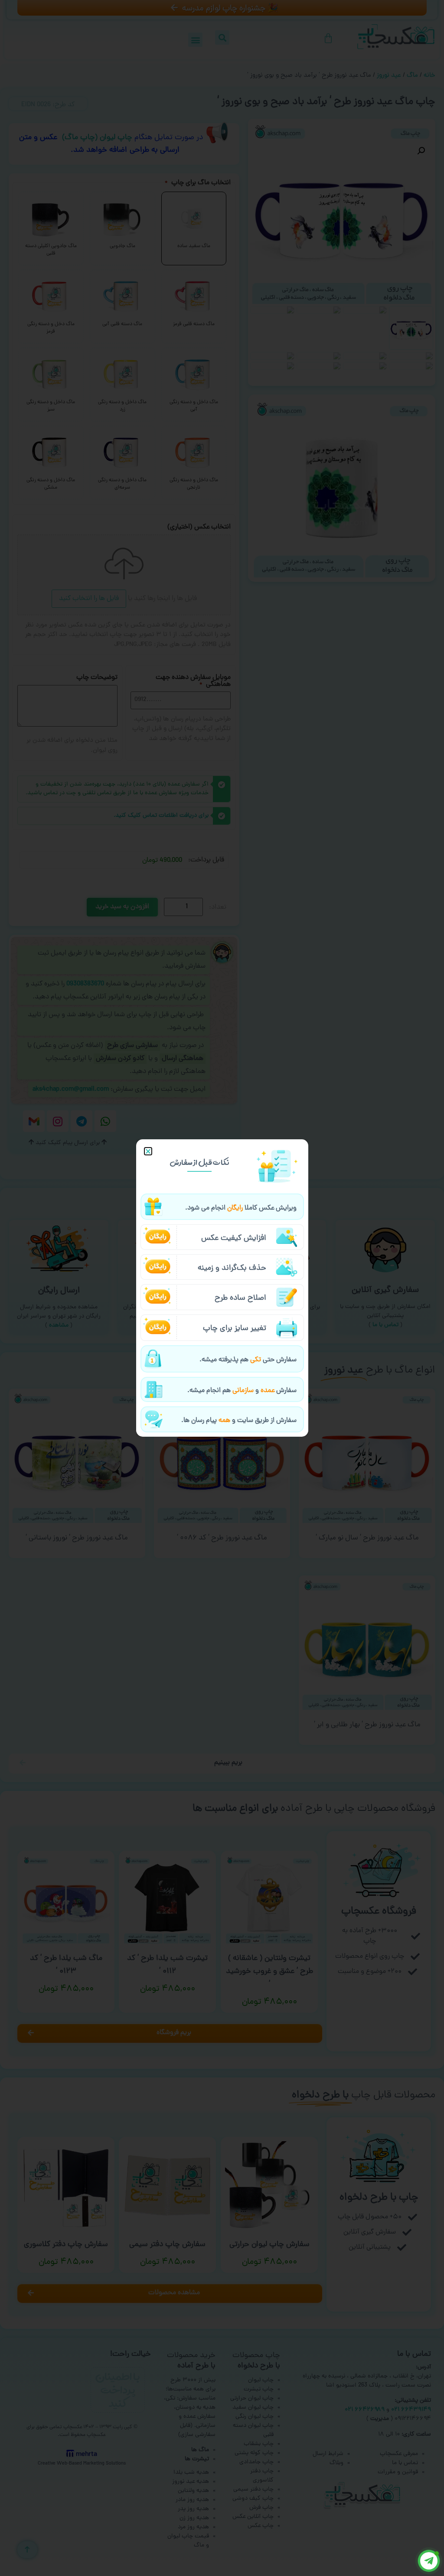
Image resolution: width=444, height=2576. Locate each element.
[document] (222, 1288)
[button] (148, 1151)
